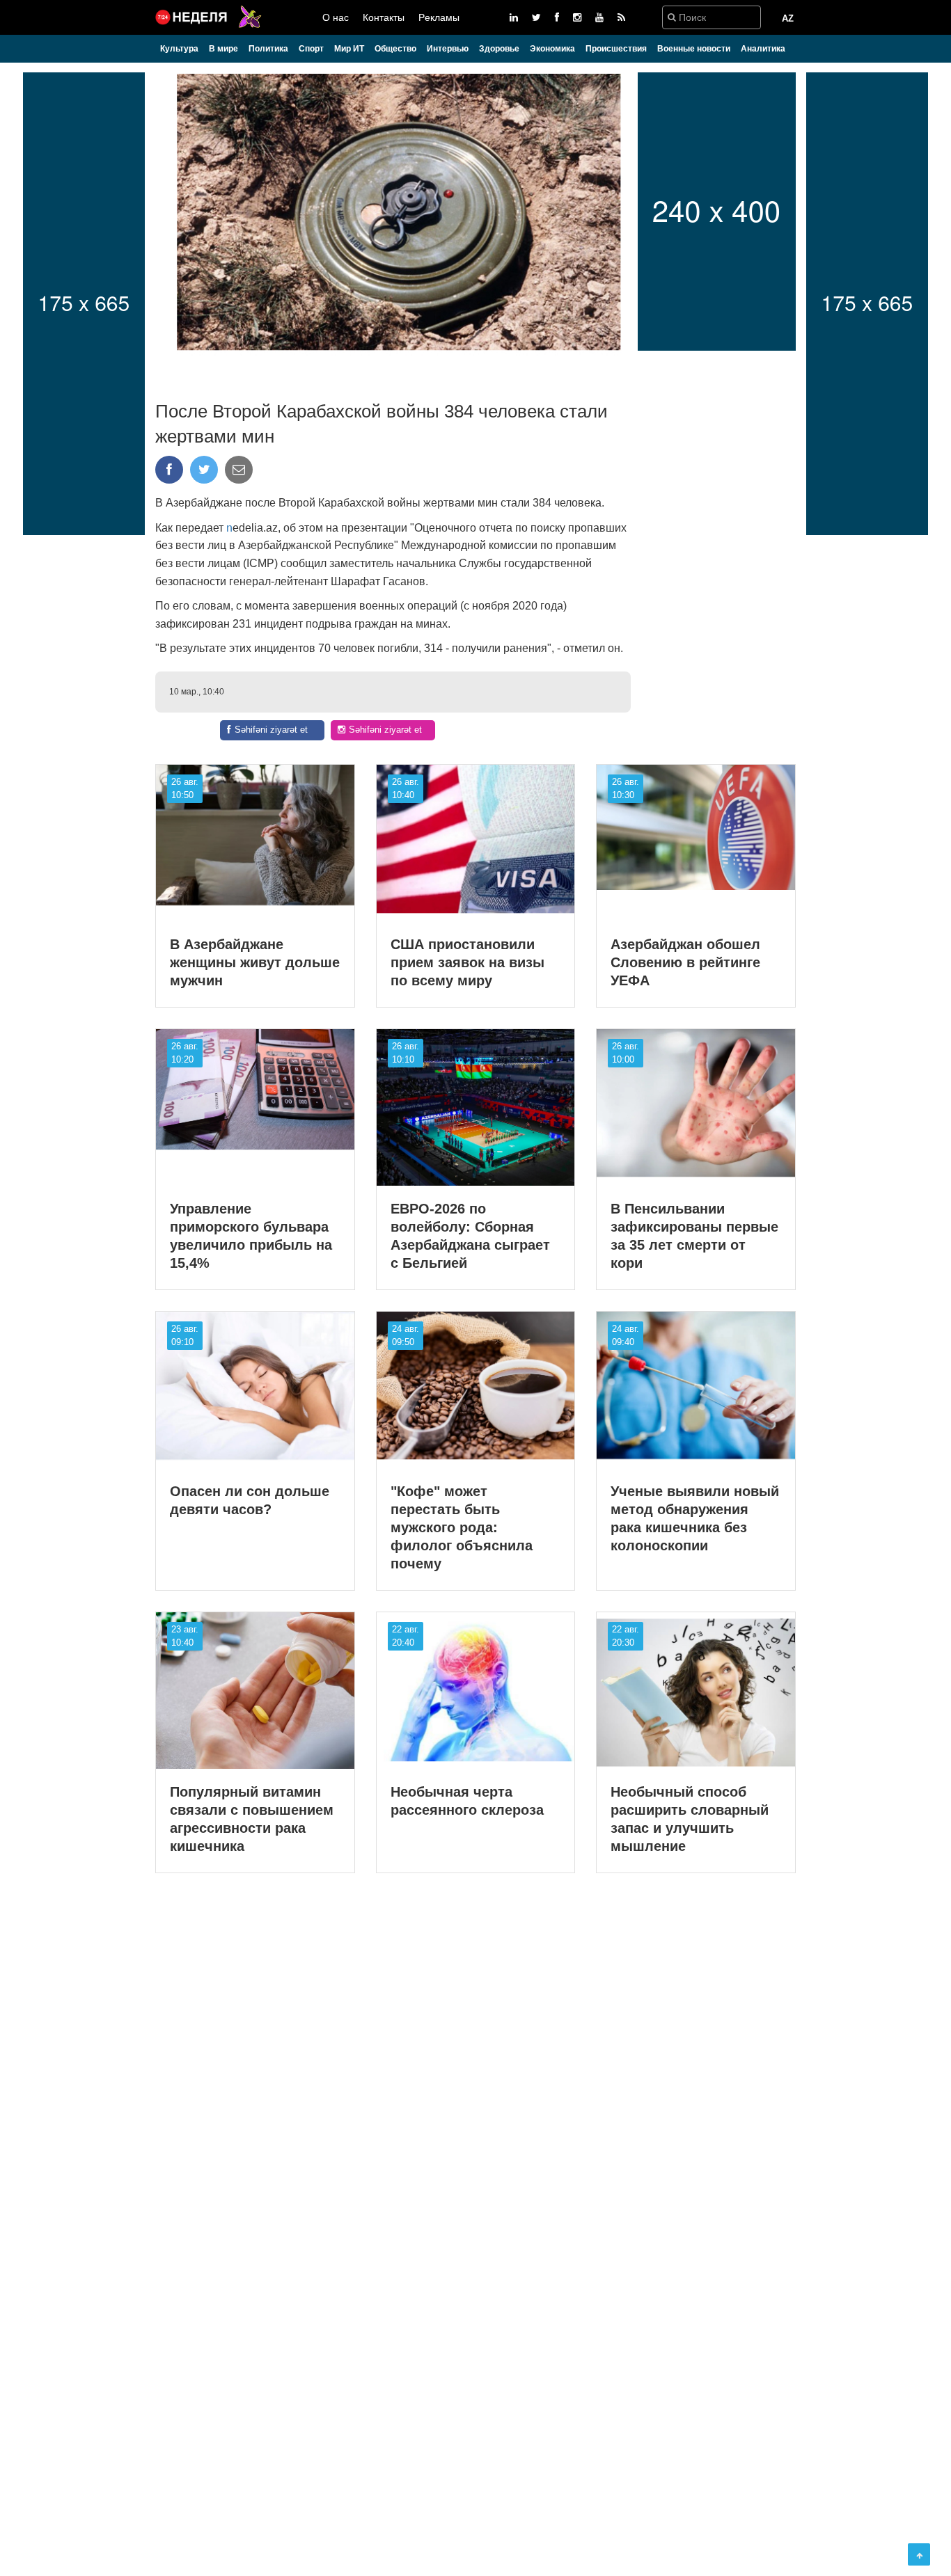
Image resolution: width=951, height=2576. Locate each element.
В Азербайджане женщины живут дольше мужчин (255, 962)
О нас (336, 17)
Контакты (384, 17)
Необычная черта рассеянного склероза (467, 1801)
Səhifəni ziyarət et (271, 730)
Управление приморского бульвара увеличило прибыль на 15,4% (251, 1236)
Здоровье (499, 49)
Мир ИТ (349, 49)
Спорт (311, 49)
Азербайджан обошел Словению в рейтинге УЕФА (685, 962)
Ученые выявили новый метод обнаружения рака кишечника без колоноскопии (695, 1518)
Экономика (552, 49)
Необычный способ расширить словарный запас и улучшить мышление (690, 1819)
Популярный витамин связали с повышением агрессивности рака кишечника (252, 1819)
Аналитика (763, 49)
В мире (223, 49)
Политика (268, 49)
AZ (788, 18)
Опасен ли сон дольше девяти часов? (250, 1500)
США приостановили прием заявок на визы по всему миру (467, 962)
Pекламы (439, 17)
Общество (395, 49)
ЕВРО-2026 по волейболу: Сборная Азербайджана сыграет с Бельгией (470, 1236)
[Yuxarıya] (919, 2554)
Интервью (448, 49)
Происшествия (616, 49)
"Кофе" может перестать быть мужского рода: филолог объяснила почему (462, 1527)
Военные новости (694, 49)
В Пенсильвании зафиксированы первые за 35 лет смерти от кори (694, 1236)
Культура (179, 49)
